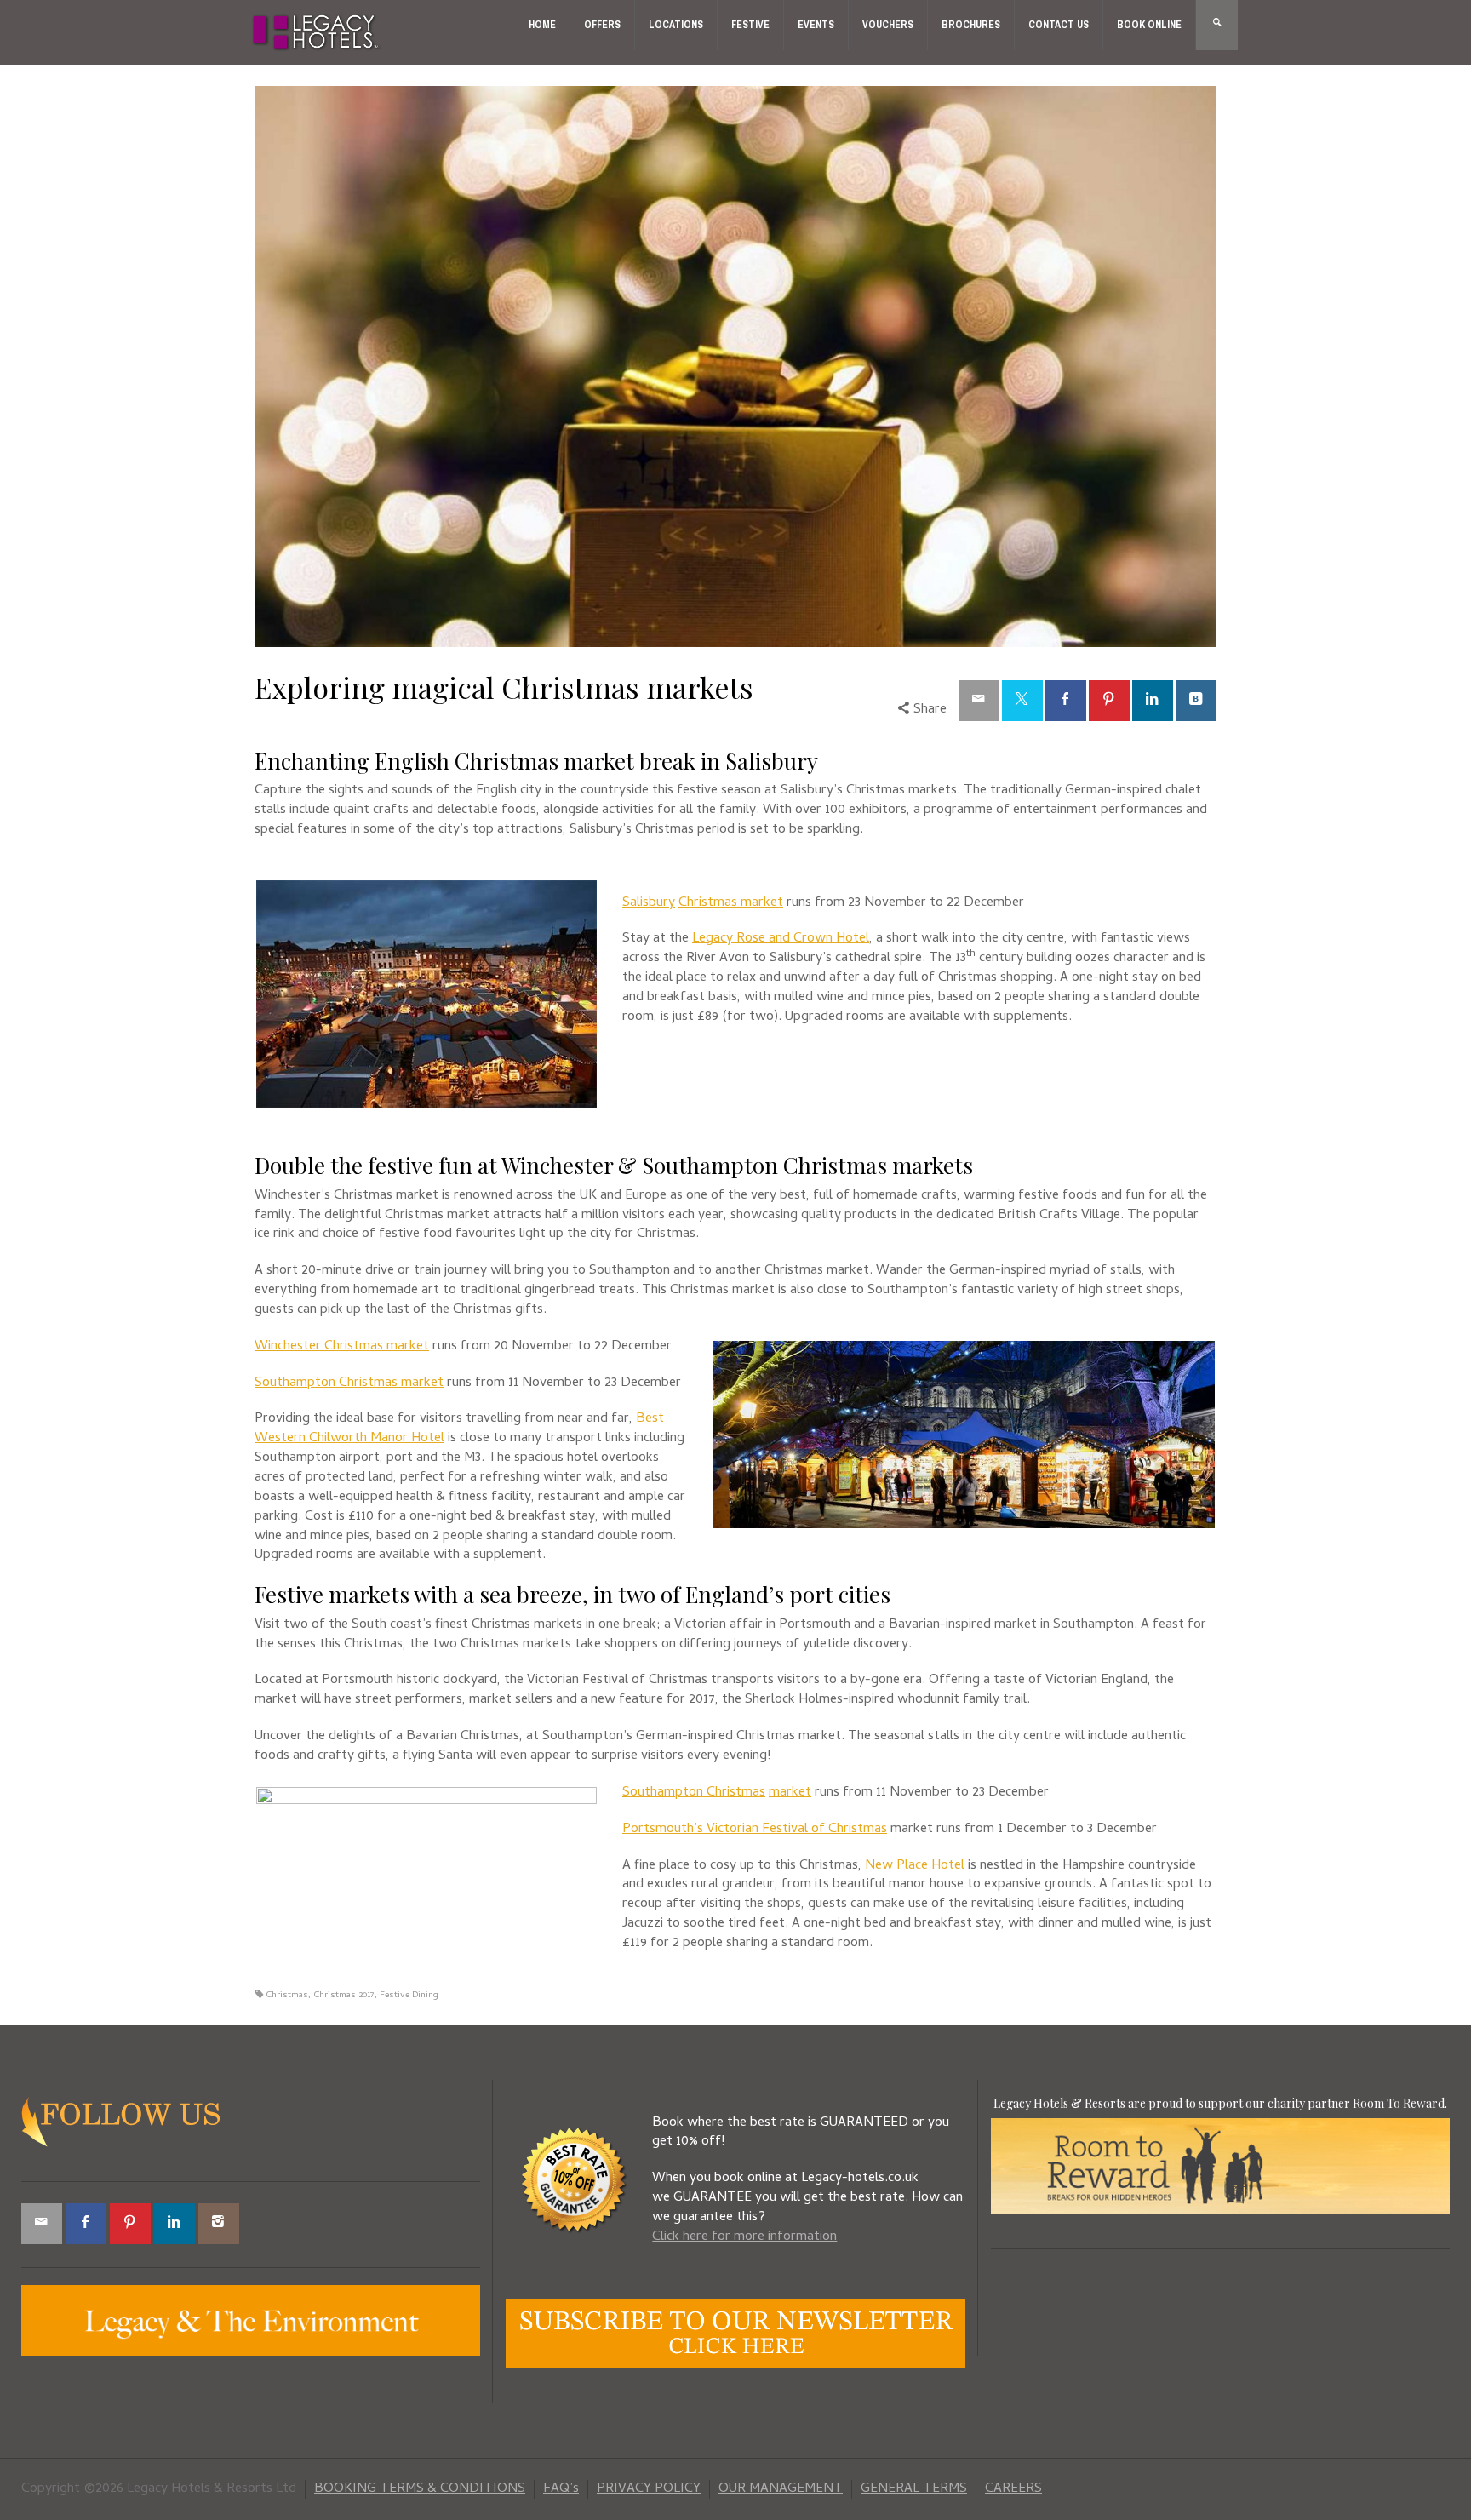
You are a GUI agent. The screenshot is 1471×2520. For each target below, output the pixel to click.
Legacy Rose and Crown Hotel (781, 939)
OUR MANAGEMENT (781, 2489)
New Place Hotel (915, 1866)
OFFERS (602, 25)
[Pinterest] (1109, 701)
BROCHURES (971, 25)
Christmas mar (721, 903)
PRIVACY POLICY (649, 2489)
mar (780, 1793)
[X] (1022, 701)
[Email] (979, 701)
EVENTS (816, 25)
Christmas (287, 1996)
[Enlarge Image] (735, 367)
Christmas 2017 (344, 1996)
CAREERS (1013, 2489)
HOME (542, 25)
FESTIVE (750, 25)
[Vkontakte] (1196, 701)
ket (773, 903)
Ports (639, 1830)
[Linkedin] (1153, 701)
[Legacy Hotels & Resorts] (316, 33)
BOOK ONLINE (1149, 25)
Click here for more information (744, 2237)
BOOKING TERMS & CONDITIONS (420, 2489)
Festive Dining (409, 1996)
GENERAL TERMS (914, 2489)
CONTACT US (1059, 25)
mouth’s (679, 1830)
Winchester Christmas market (342, 1347)
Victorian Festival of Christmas (795, 1830)
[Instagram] (219, 2224)
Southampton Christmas (694, 1793)
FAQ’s (561, 2489)
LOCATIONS (676, 25)
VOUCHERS (888, 25)
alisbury (653, 903)
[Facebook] (1066, 701)
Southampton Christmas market (349, 1383)
